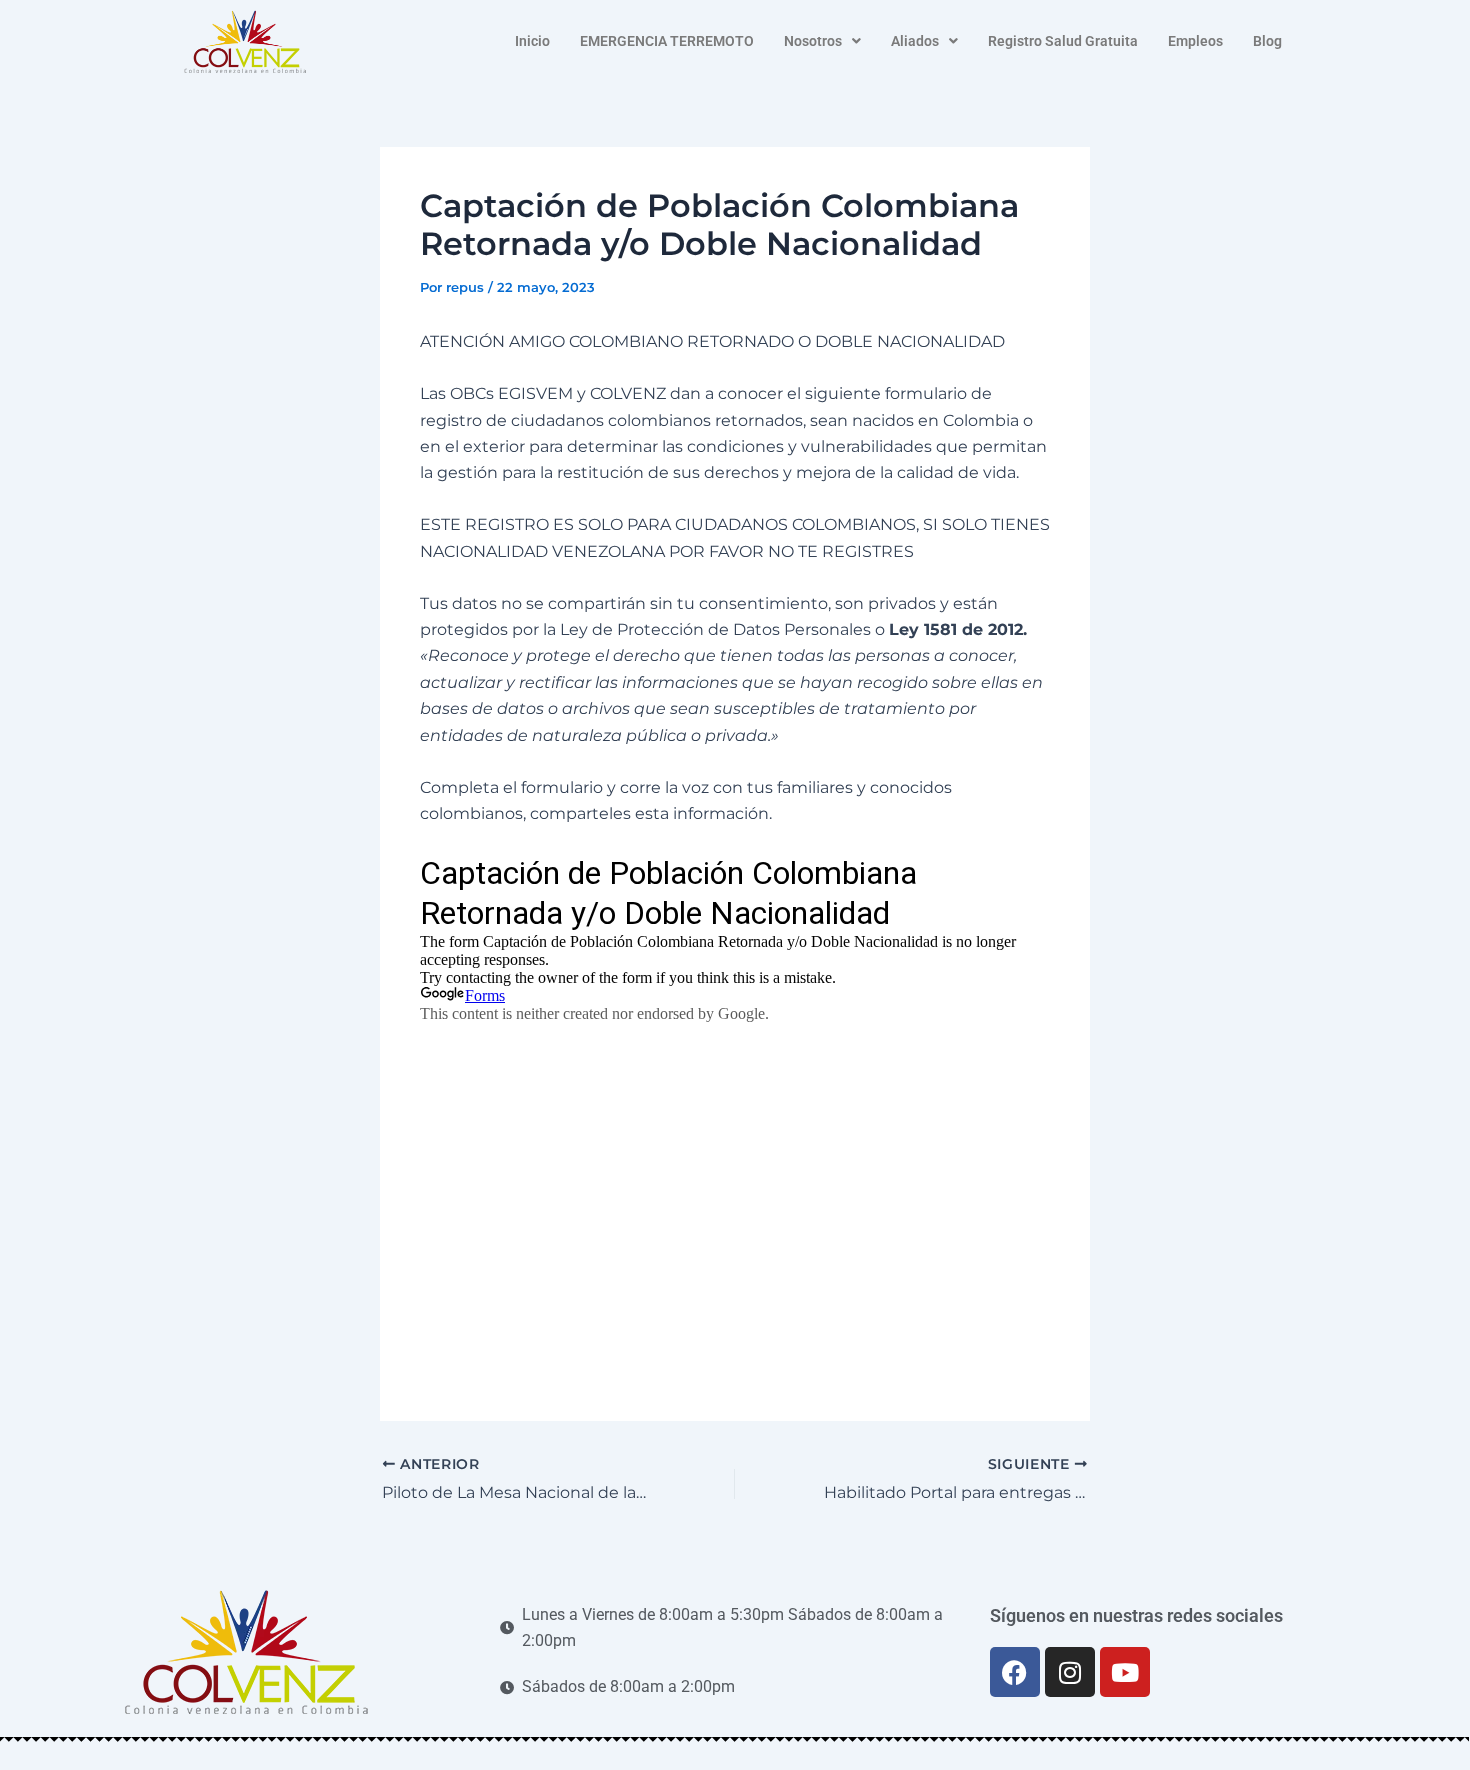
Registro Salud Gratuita (1063, 41)
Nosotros (813, 41)
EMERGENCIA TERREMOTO (667, 41)
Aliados (915, 41)
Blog (1267, 41)
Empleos (1195, 41)
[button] (822, 41)
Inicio (532, 41)
